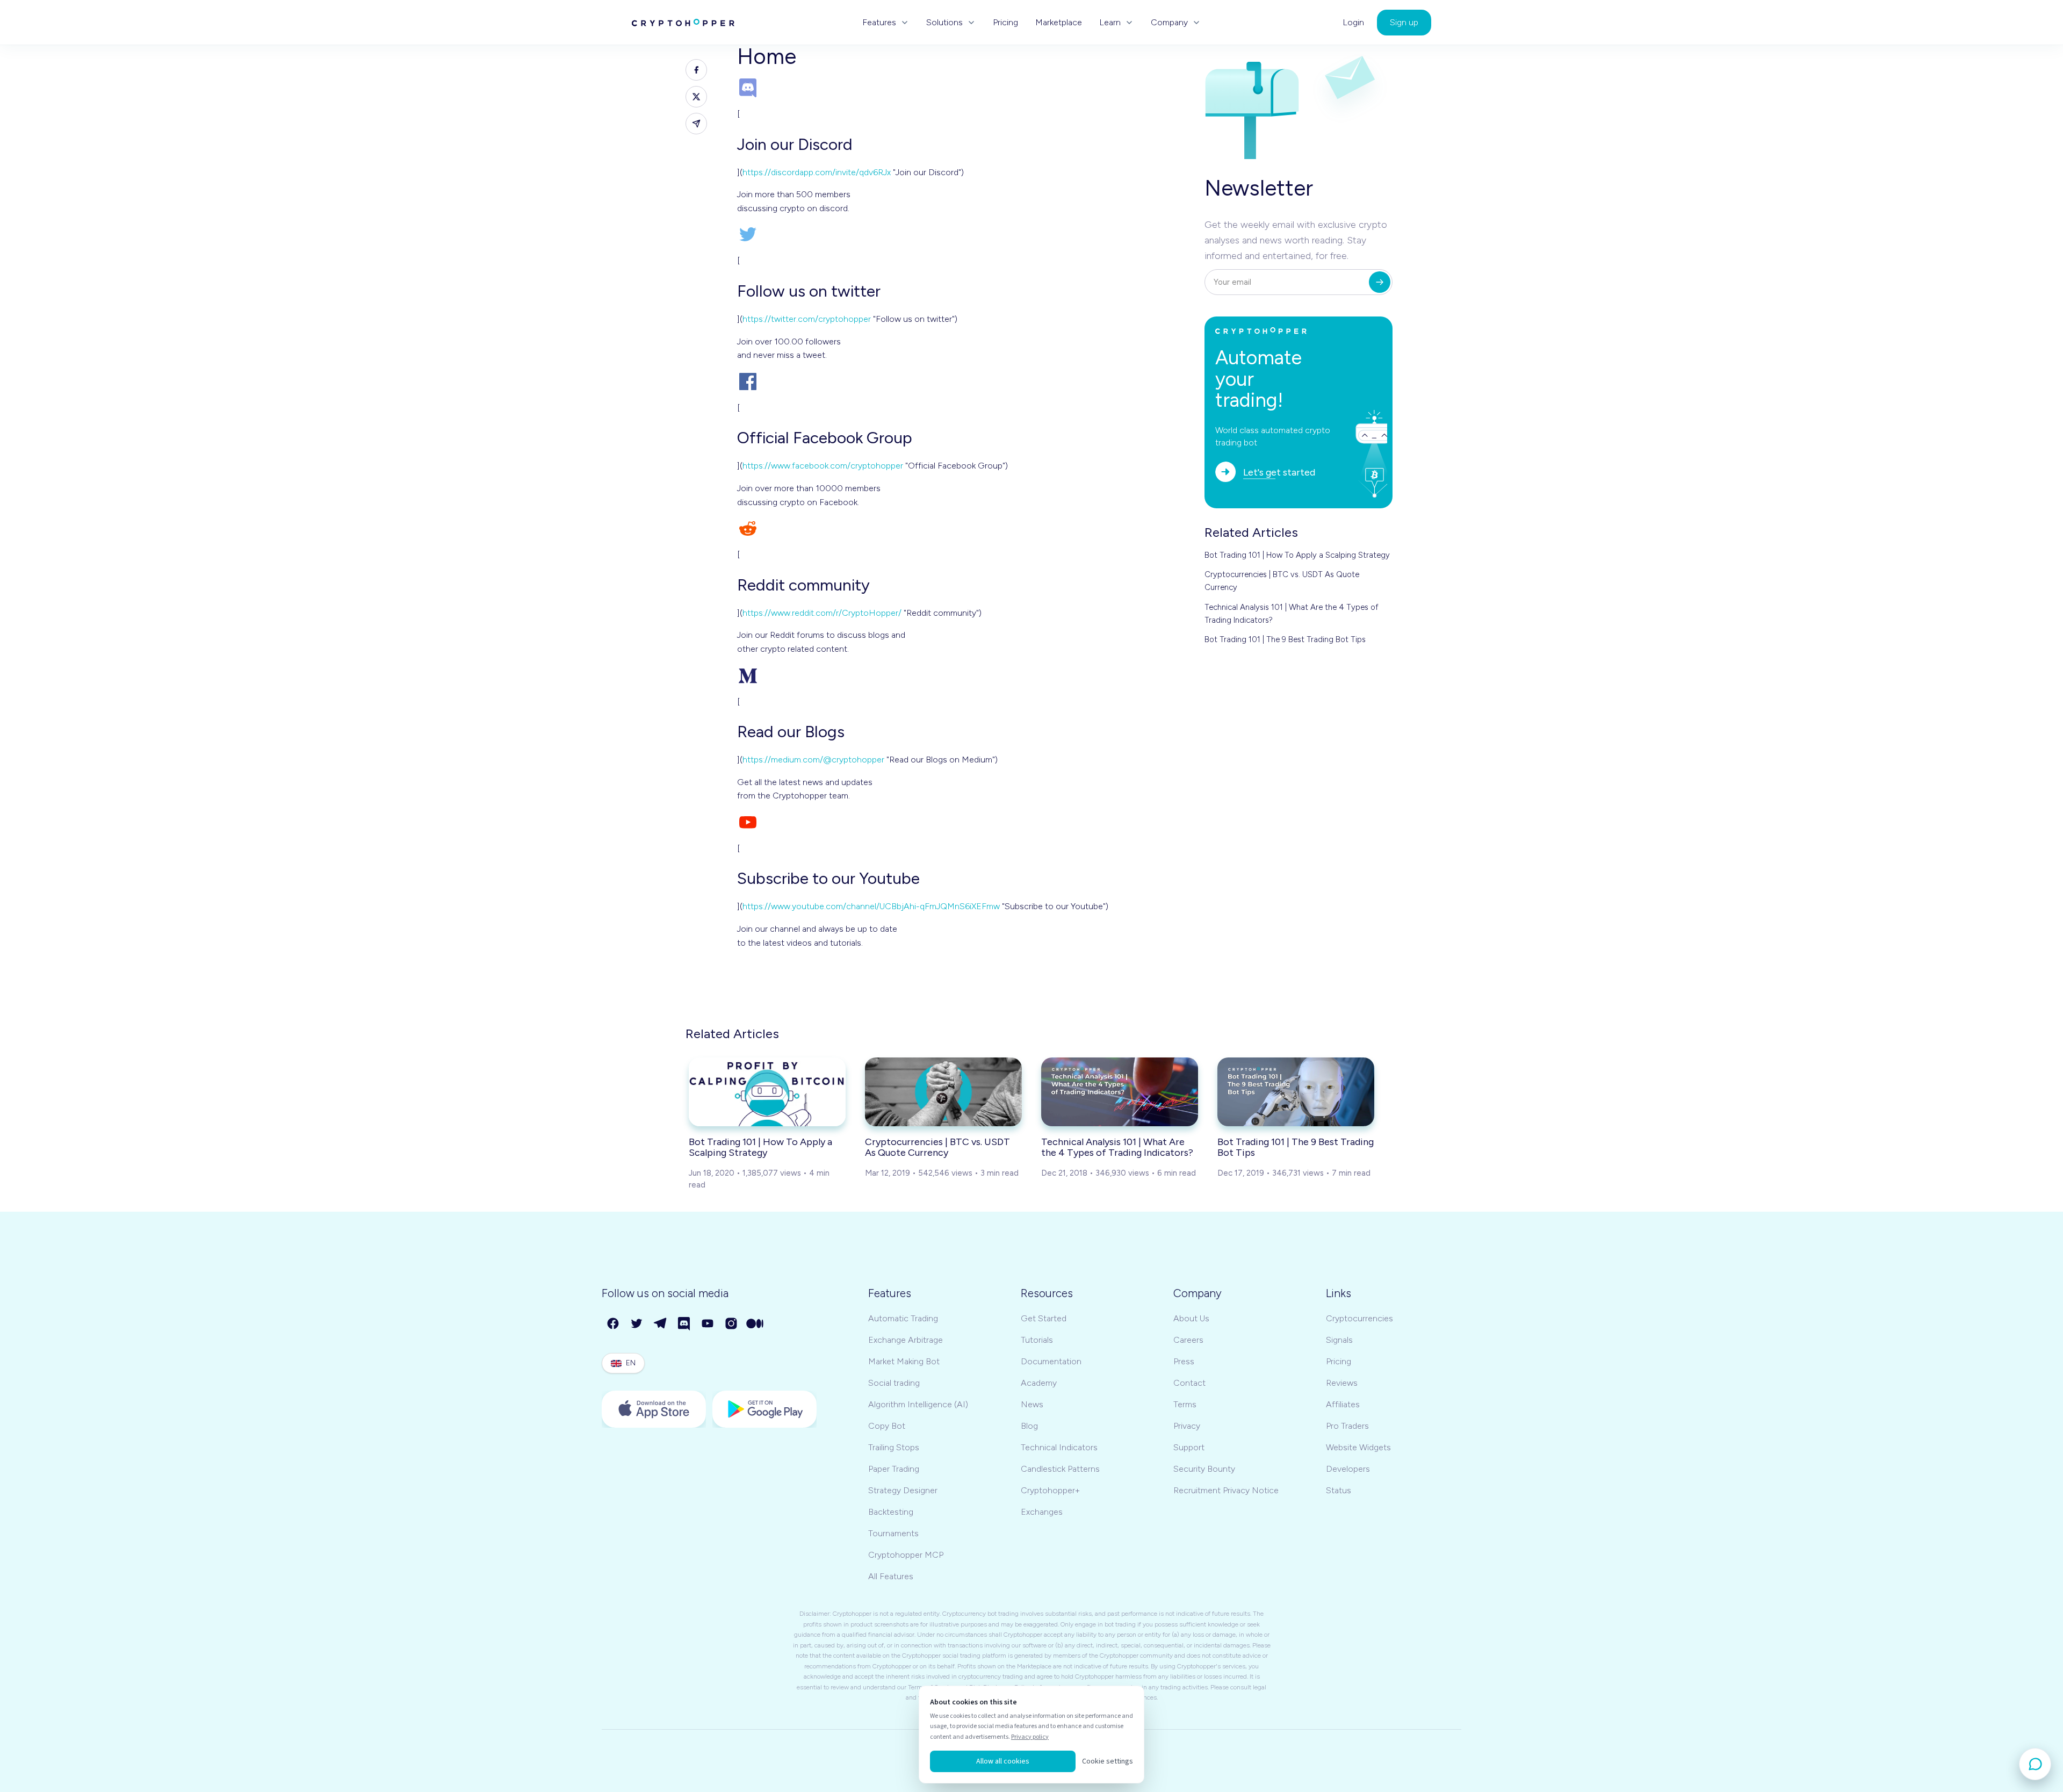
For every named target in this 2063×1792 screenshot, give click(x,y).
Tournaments (893, 1533)
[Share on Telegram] (696, 124)
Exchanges (1042, 1512)
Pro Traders (1347, 1426)
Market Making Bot (904, 1361)
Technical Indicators (1059, 1447)
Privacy (1187, 1426)
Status (1339, 1490)
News (1032, 1404)
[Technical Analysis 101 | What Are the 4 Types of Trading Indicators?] (1120, 1092)
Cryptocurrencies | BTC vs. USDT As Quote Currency (1282, 581)
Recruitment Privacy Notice (1226, 1490)
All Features (891, 1576)
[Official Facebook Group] (962, 382)
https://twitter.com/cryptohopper (807, 319)
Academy (1039, 1383)
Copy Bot (887, 1426)
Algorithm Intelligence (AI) (918, 1404)
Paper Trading (894, 1469)
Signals (1339, 1340)
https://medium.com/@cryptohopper (813, 760)
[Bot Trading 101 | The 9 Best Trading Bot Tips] (1296, 1092)
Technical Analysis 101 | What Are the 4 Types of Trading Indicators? (1292, 614)
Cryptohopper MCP (906, 1555)
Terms (1185, 1404)
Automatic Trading (903, 1318)
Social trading (894, 1383)
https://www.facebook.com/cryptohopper (823, 466)
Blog (1029, 1426)
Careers (1188, 1340)
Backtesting (891, 1512)
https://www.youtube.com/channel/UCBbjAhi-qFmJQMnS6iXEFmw (871, 906)
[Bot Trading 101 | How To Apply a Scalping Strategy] (767, 1092)
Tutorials (1037, 1340)
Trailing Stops (894, 1447)
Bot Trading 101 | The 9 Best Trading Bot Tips (1285, 639)
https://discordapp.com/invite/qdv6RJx (817, 172)
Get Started (1044, 1318)
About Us (1191, 1318)
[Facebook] (614, 1324)
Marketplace (1059, 23)
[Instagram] (732, 1324)
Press (1184, 1361)
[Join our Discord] (962, 88)
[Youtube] (708, 1324)
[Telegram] (661, 1324)
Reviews (1342, 1383)
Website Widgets (1358, 1447)
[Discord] (684, 1324)
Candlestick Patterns (1060, 1469)
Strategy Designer (903, 1490)
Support (1189, 1447)
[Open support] (2035, 1764)
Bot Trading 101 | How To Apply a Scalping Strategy (1297, 555)
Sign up (1404, 22)
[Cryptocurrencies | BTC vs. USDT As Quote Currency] (943, 1092)
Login (1353, 23)
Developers (1348, 1469)
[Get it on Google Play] (764, 1409)
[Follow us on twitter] (962, 234)
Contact (1189, 1383)
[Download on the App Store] (654, 1409)
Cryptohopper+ (1050, 1490)
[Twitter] (637, 1324)
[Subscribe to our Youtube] (962, 822)
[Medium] (755, 1324)
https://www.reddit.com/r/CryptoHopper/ (822, 613)
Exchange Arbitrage (906, 1340)
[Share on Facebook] (696, 70)
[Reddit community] (962, 528)
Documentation (1051, 1361)
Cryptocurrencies (1359, 1318)
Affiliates (1343, 1404)
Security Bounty (1204, 1469)
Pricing (1005, 23)
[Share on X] (696, 97)
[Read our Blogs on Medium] (962, 675)
